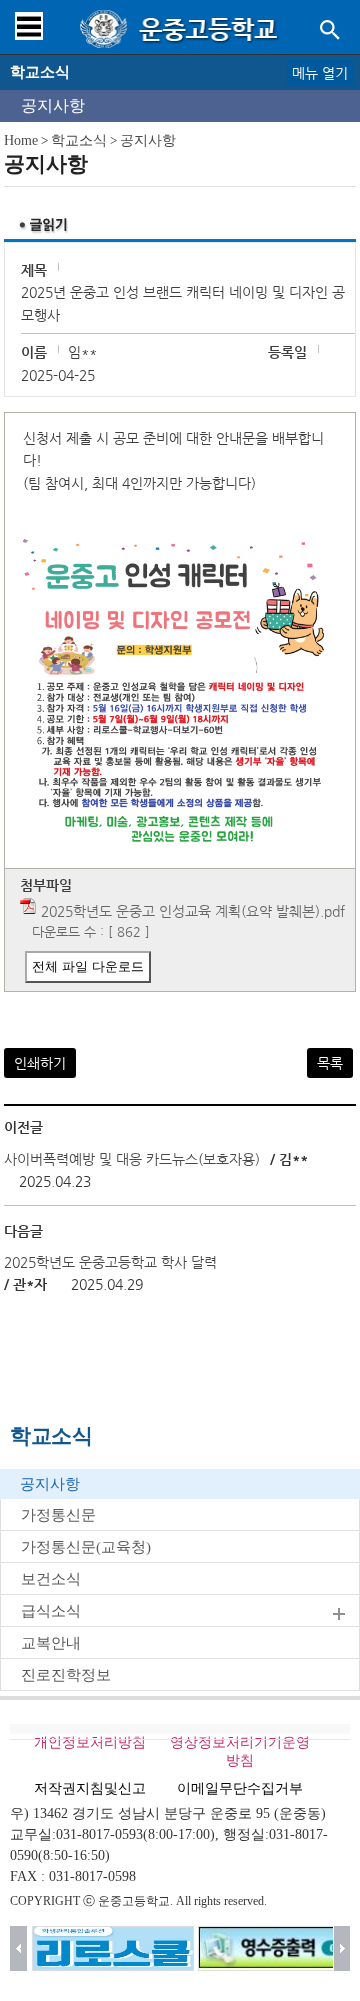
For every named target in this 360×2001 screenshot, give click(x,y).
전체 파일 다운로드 (88, 966)
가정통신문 (58, 1515)
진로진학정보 (66, 1675)
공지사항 (53, 105)
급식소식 (51, 1611)
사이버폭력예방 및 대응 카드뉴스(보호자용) (132, 1159)
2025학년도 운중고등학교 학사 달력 (110, 1262)
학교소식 (79, 140)
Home (21, 140)
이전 (18, 1948)
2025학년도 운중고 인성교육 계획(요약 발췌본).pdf (193, 911)
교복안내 (51, 1643)
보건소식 (51, 1579)
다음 (342, 1948)
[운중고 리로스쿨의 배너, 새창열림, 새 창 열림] (113, 1948)
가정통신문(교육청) (86, 1547)
